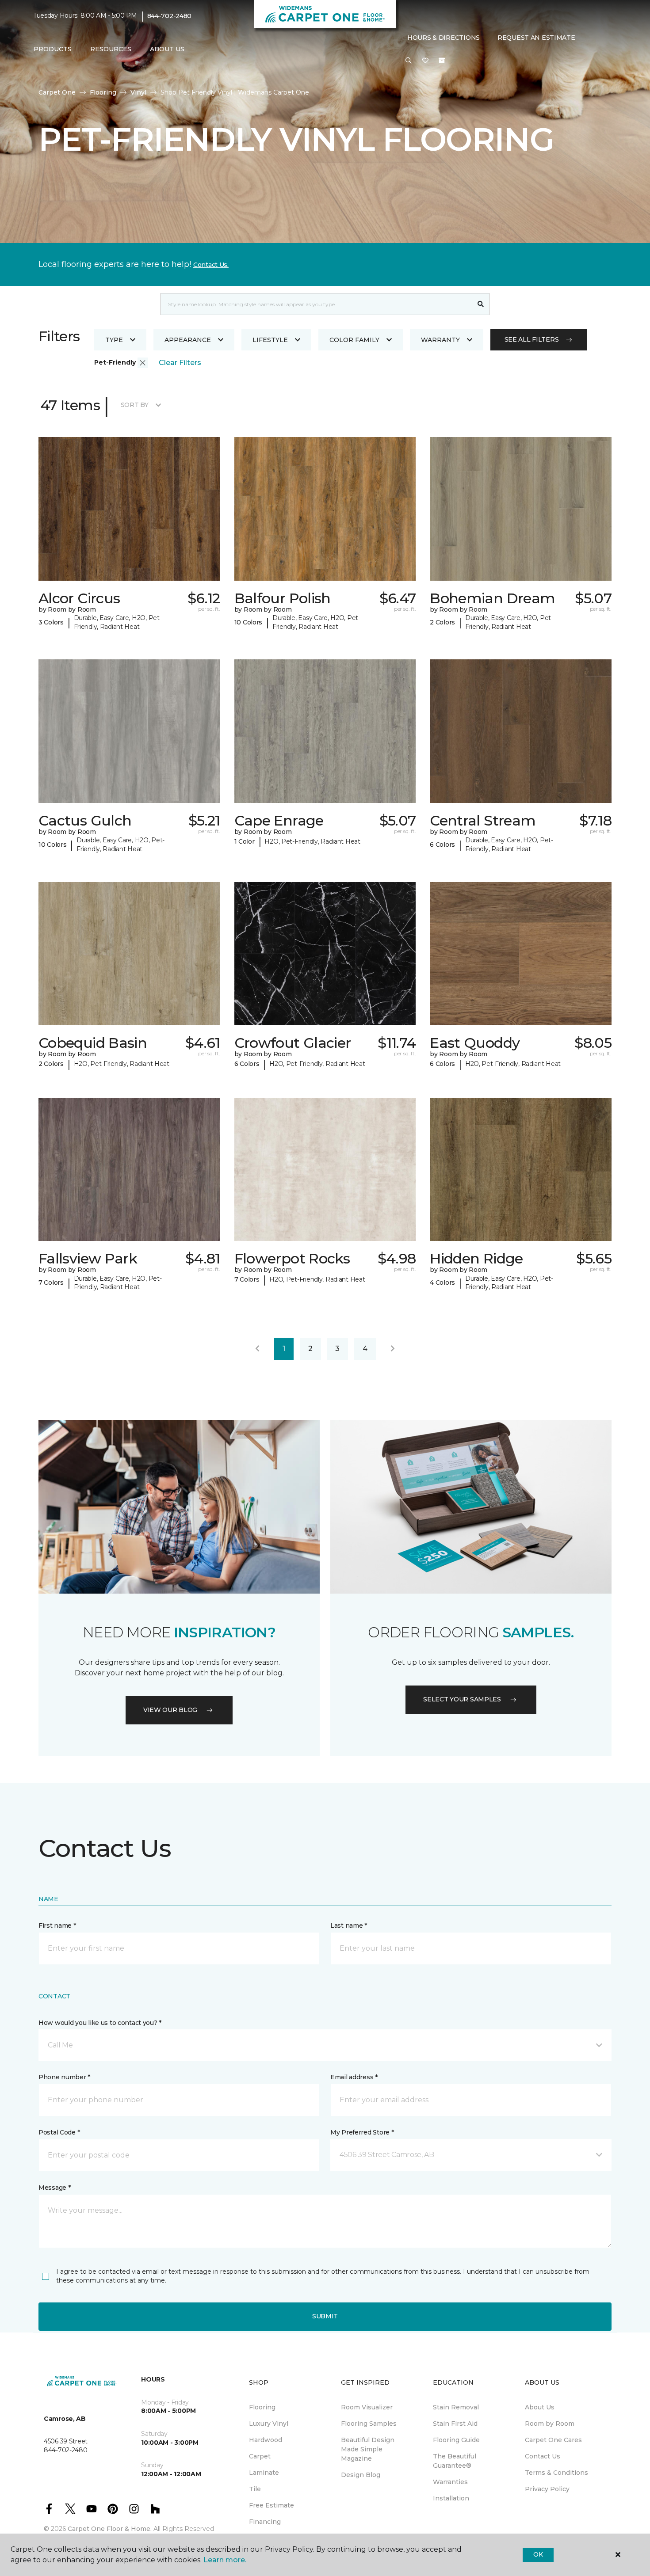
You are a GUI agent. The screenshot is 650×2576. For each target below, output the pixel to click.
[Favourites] (425, 61)
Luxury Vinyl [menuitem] (269, 2424)
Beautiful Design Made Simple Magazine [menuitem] (368, 2449)
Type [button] (114, 340)
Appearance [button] (188, 340)
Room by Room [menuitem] (550, 2424)
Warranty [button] (440, 340)
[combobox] (316, 304)
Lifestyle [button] (270, 340)
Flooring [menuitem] (262, 2407)
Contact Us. (211, 265)
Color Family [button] (354, 340)
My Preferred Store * (362, 2132)
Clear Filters (180, 363)
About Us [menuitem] (540, 2407)
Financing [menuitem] (265, 2522)
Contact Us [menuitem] (543, 2456)
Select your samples (462, 1699)
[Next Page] (393, 1349)
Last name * (349, 1925)
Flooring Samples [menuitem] (369, 2424)
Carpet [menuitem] (260, 2456)
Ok (538, 2554)
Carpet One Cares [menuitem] (553, 2440)
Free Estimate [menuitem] (271, 2505)
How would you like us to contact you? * (100, 2023)
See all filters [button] (532, 339)
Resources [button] (111, 49)
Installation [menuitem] (451, 2498)
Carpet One (57, 92)
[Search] (481, 304)
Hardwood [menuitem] (266, 2440)
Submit (325, 2316)
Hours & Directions (444, 38)
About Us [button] (167, 49)
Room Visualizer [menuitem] (367, 2407)
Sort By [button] (135, 405)
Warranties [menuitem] (450, 2482)
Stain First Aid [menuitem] (455, 2424)
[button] (409, 61)
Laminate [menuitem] (264, 2473)
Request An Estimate (536, 38)
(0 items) (442, 61)
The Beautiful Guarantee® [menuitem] (455, 2461)
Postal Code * (59, 2132)
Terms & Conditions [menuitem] (556, 2473)
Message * (54, 2188)
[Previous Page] (257, 1349)
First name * (57, 1925)
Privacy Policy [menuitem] (547, 2489)
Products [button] (53, 49)
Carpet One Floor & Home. (110, 2529)
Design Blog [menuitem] (361, 2475)
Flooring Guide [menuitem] (456, 2440)
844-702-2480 (170, 16)
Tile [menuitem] (255, 2489)
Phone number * (64, 2077)
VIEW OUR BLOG (170, 1710)
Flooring (103, 92)
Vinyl (138, 92)
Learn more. (225, 2560)
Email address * (354, 2077)
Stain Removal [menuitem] (456, 2407)
